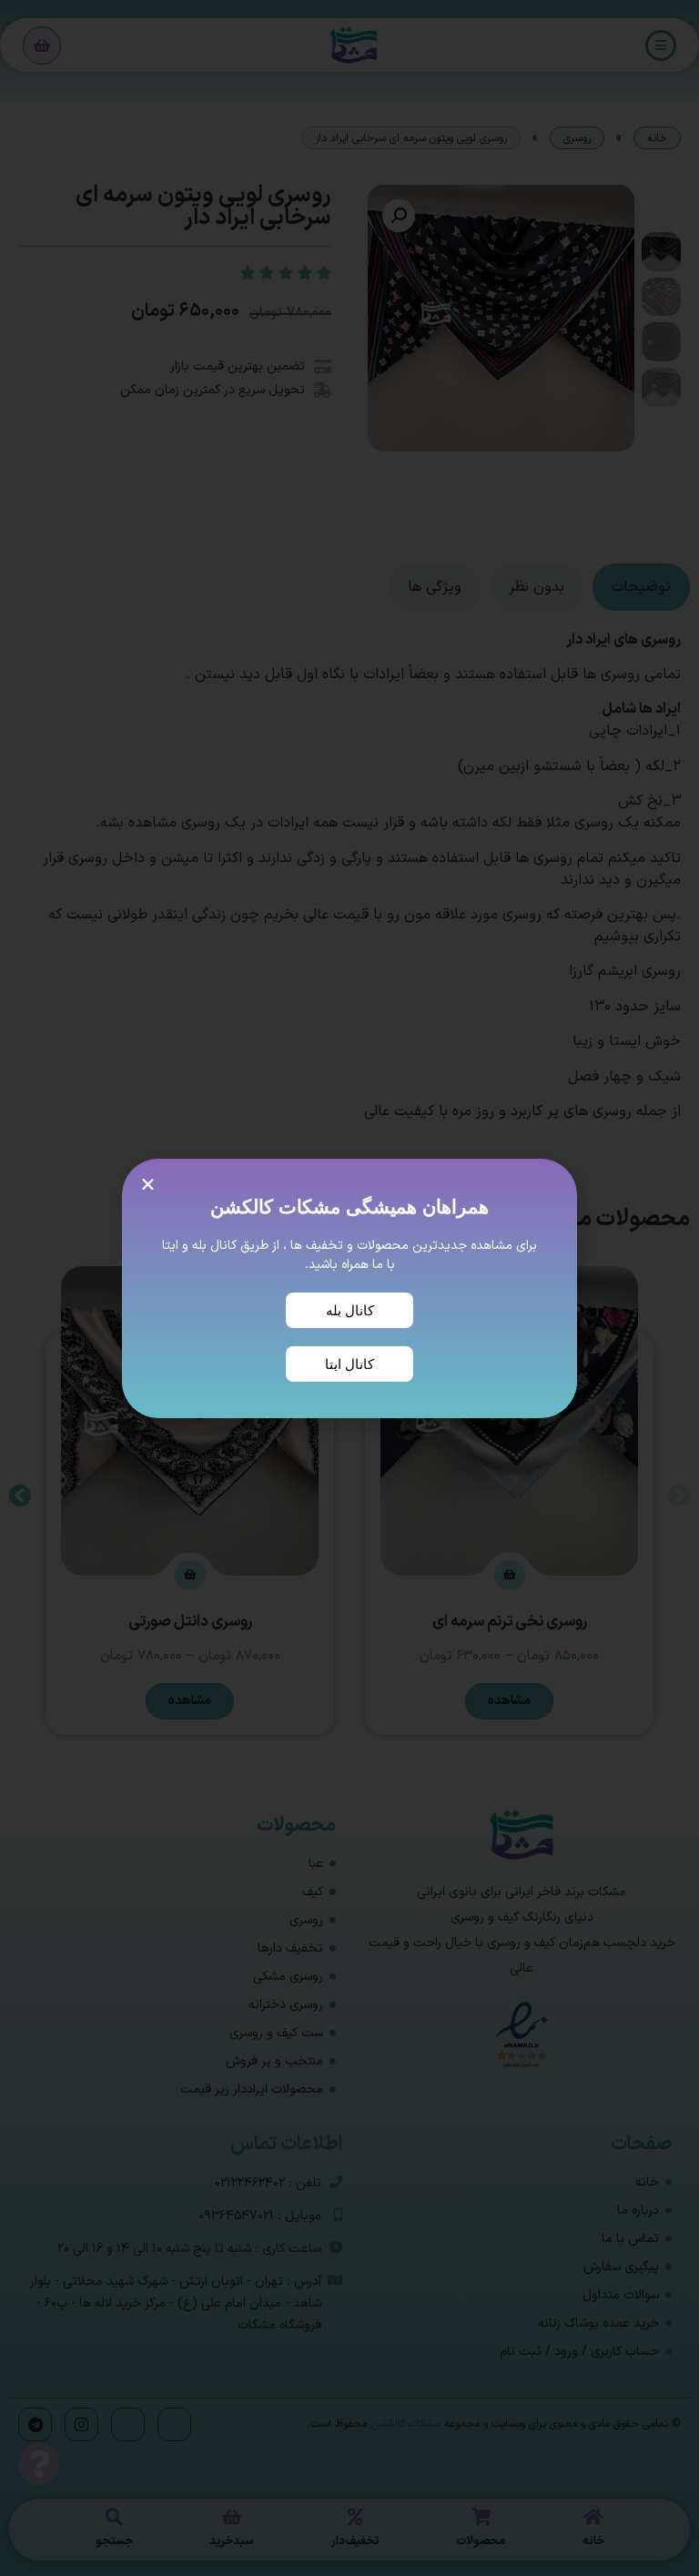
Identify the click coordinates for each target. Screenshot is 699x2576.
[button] (148, 1185)
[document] (349, 1288)
